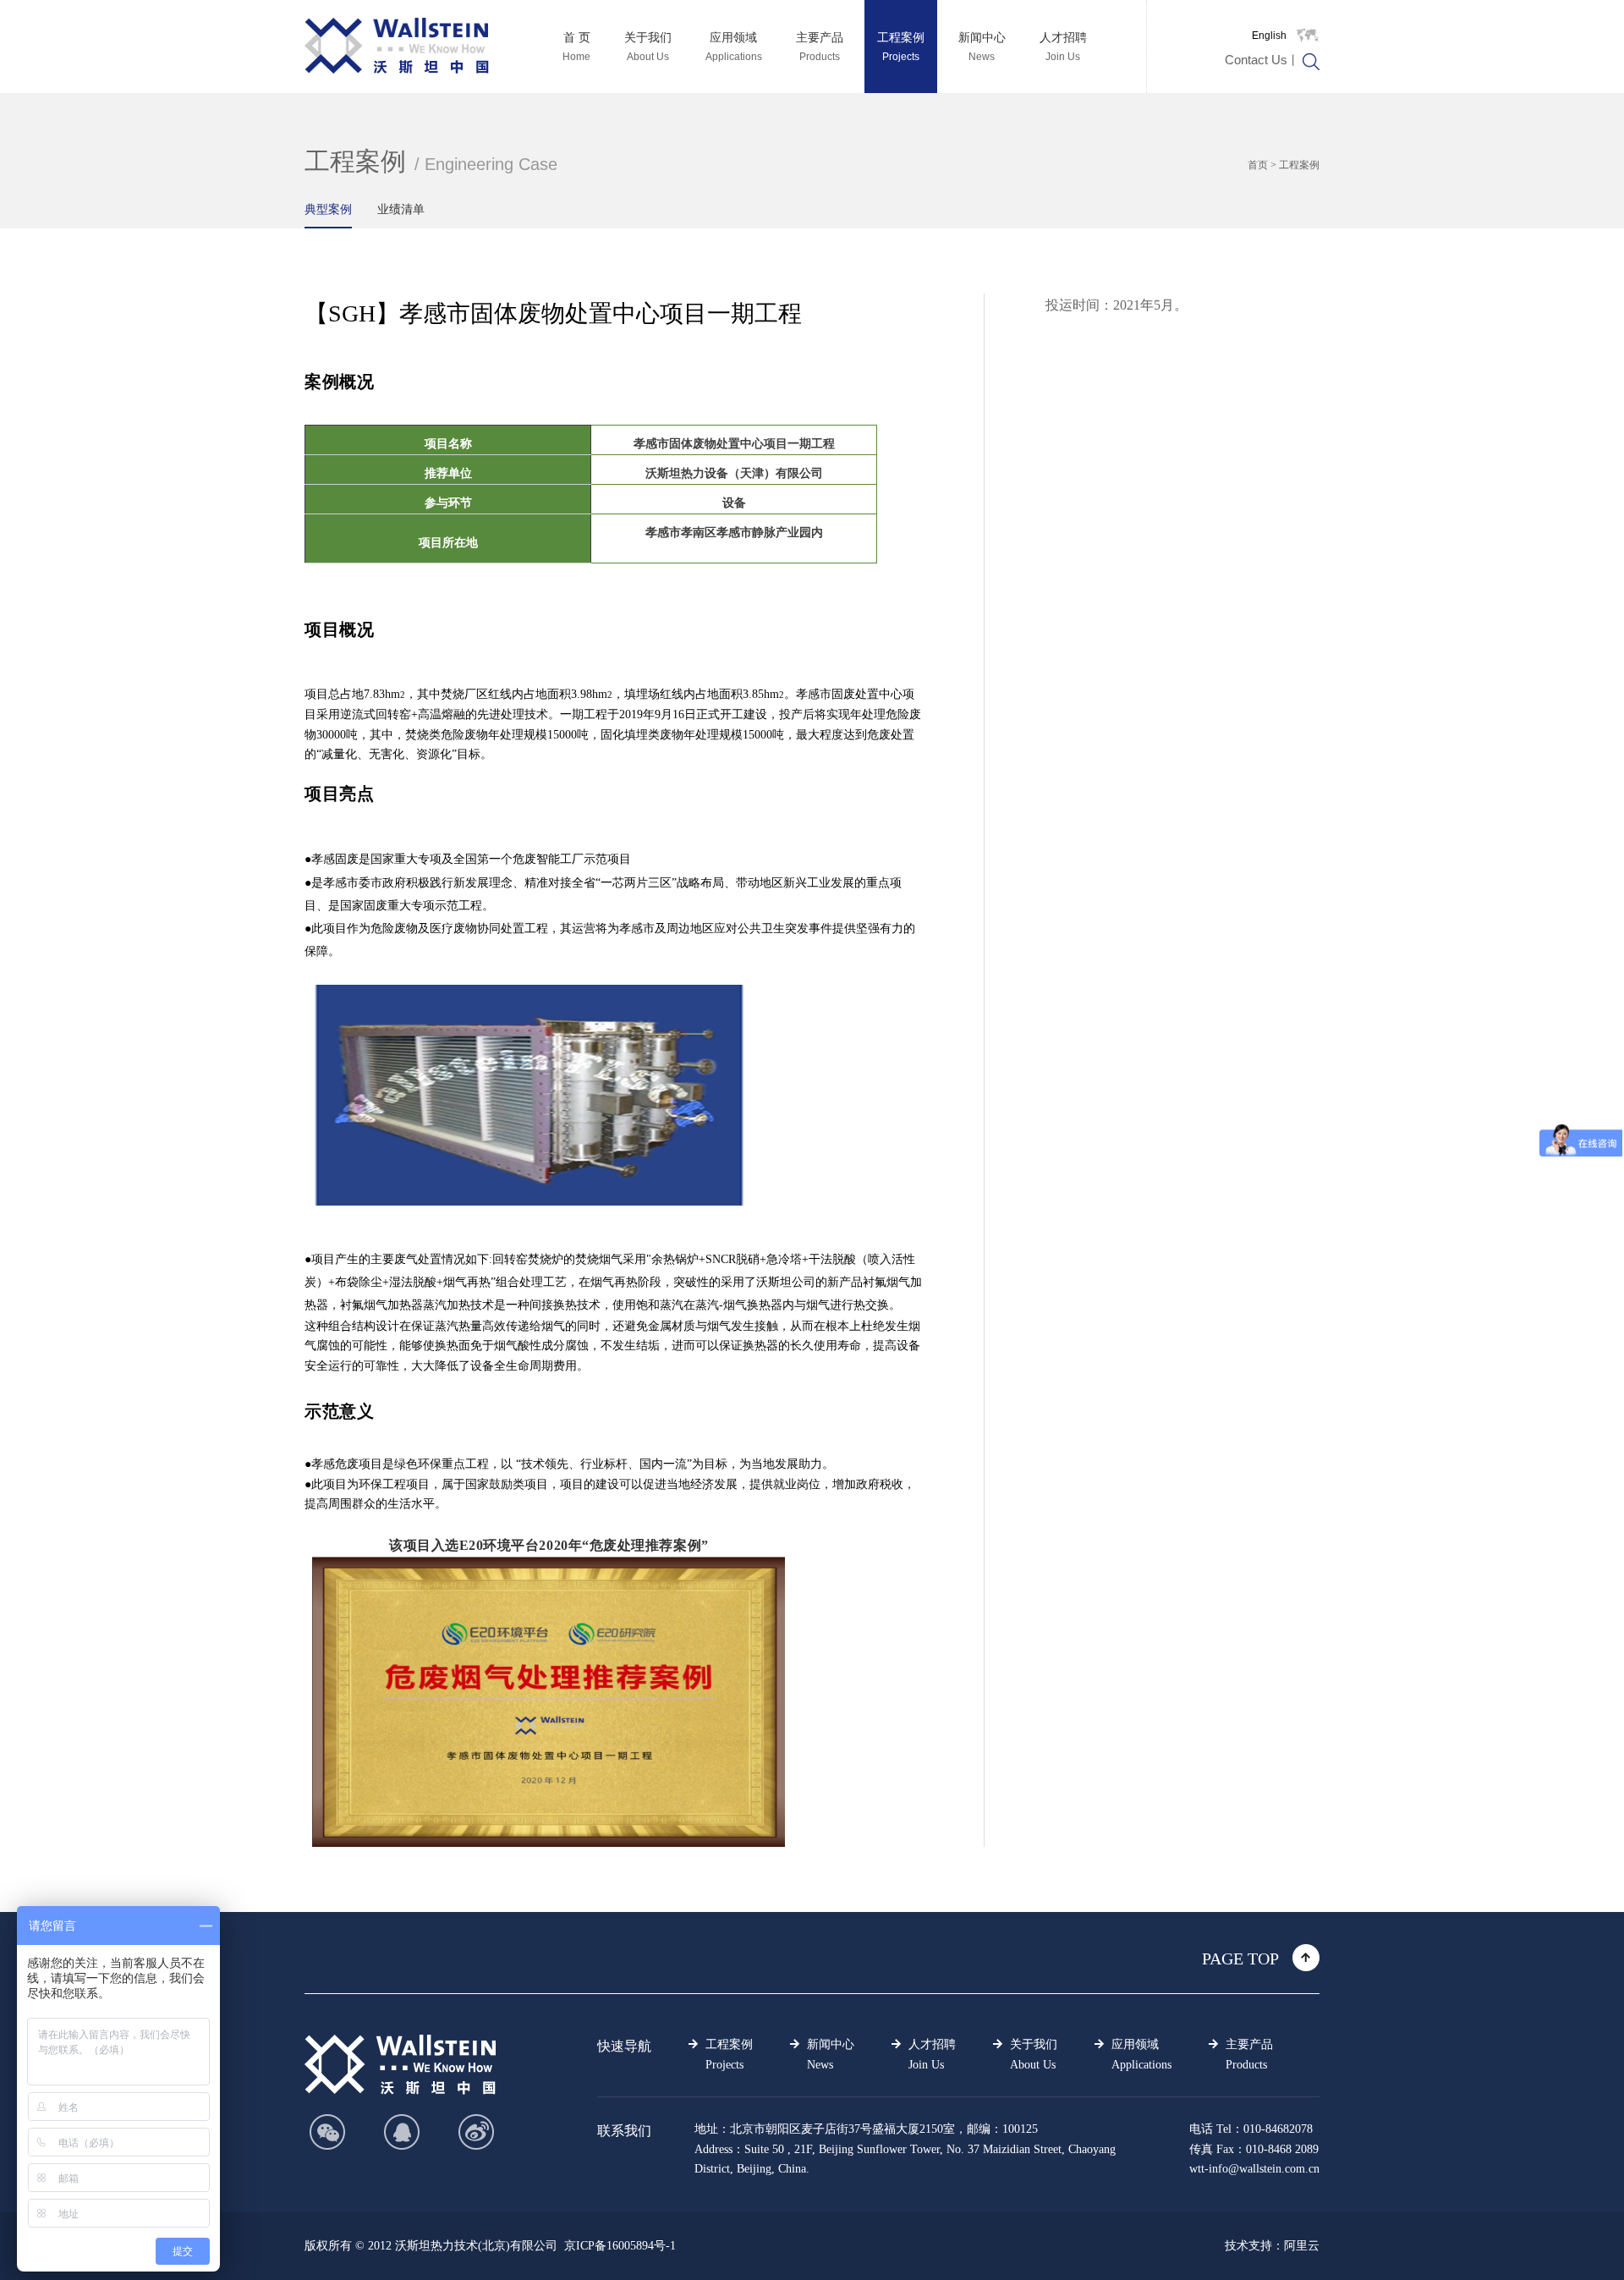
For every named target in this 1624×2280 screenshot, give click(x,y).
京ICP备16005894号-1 (620, 2246)
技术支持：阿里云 (1272, 2246)
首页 (1258, 165)
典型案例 (328, 209)
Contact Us (1256, 60)
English (1269, 36)
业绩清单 (401, 209)
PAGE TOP (1240, 1959)
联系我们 (624, 2131)
